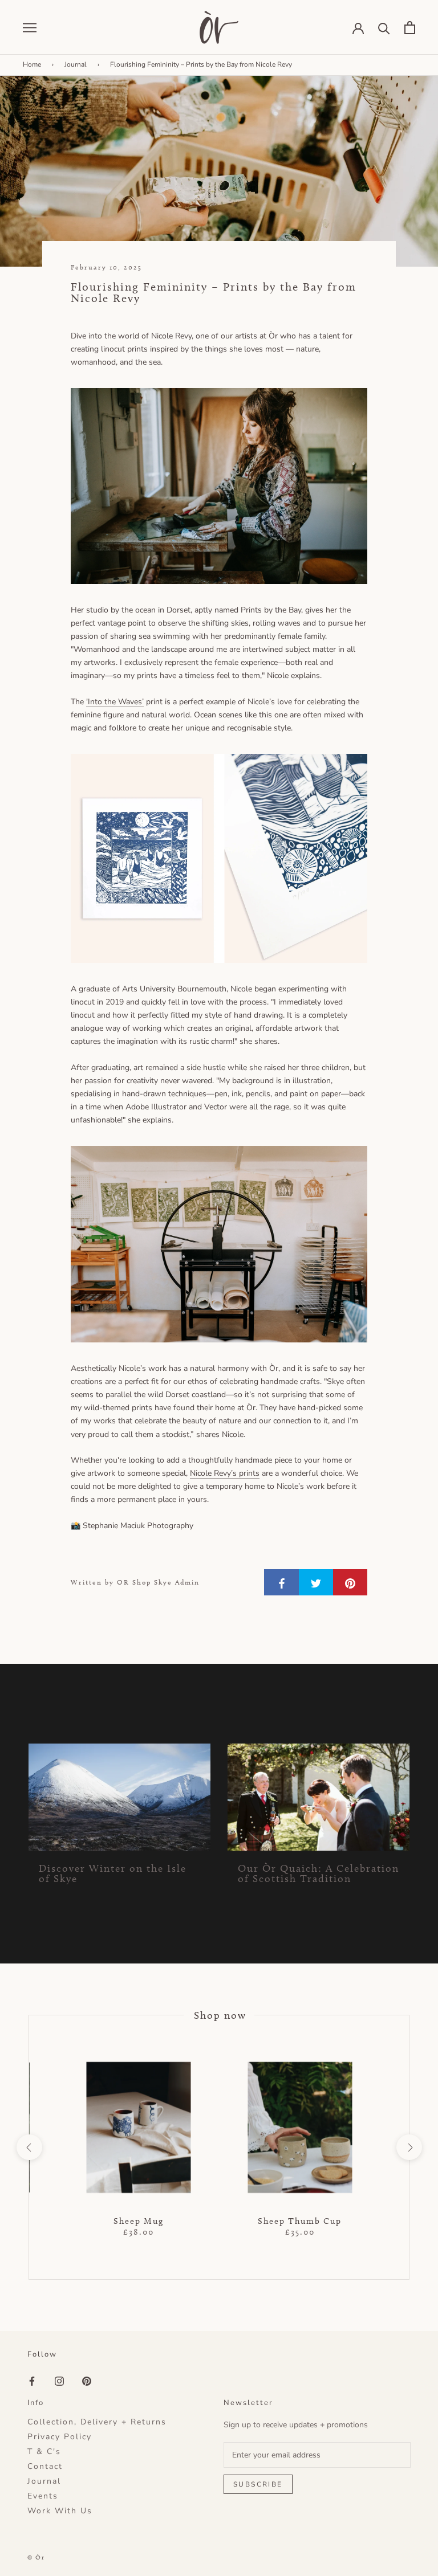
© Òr (36, 2557)
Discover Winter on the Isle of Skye (113, 1873)
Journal (76, 64)
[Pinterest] (87, 2381)
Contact (45, 2467)
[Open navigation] (30, 27)
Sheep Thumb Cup (300, 2221)
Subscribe (258, 2484)
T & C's (44, 2452)
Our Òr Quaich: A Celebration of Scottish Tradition (319, 1873)
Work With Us (60, 2511)
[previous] (29, 2147)
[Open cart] (410, 28)
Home (32, 64)
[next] (409, 2147)
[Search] (384, 28)
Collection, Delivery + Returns (97, 2422)
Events (43, 2496)
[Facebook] (32, 2381)
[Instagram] (59, 2381)
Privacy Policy (60, 2437)
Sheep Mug (139, 2221)
